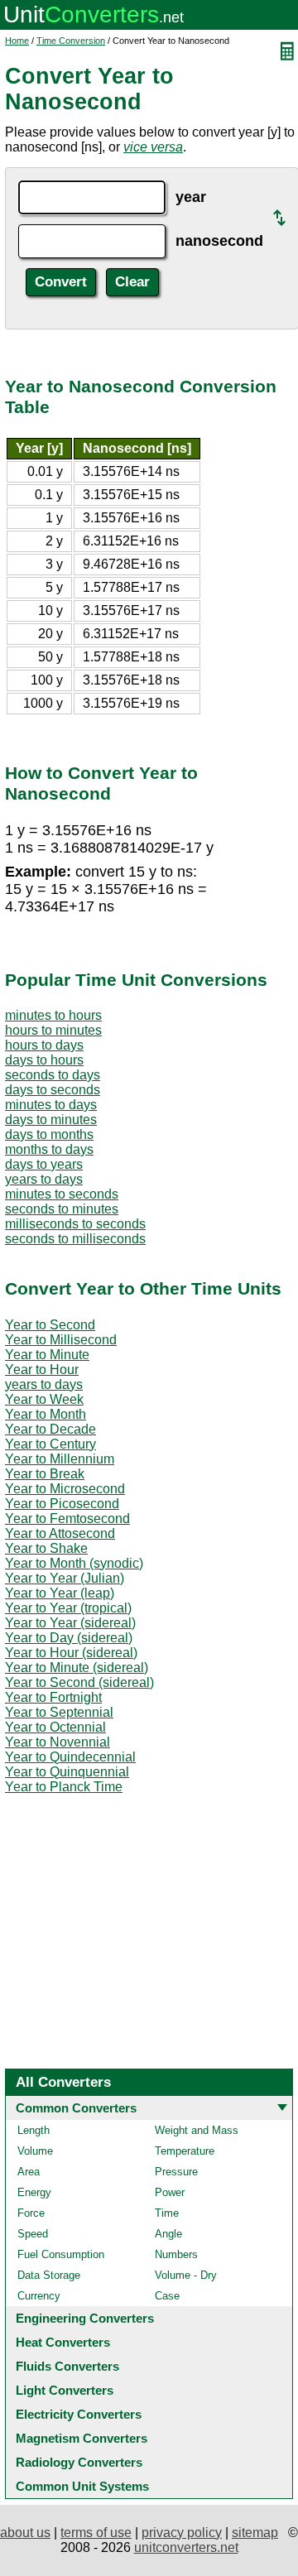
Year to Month (46, 1414)
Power (170, 2192)
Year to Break (45, 1474)
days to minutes (51, 1120)
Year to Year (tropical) (68, 1608)
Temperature (185, 2151)
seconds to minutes (62, 1209)
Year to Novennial (58, 1742)
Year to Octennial (55, 1727)
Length (34, 2130)
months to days (49, 1149)
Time (167, 2213)
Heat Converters (63, 2342)
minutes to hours (53, 1015)
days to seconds (53, 1090)
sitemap (255, 2533)
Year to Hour (42, 1370)
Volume (35, 2151)
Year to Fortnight (53, 1697)
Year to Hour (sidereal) (71, 1653)
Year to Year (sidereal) (70, 1623)
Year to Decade (50, 1429)
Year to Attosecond (60, 1533)
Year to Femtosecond (67, 1519)
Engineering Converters (85, 2318)
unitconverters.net (186, 2547)
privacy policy (182, 2533)
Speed (33, 2234)
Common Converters (76, 2108)
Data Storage (49, 2275)
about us (25, 2533)
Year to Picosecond (62, 1504)
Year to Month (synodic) (74, 1563)
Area (29, 2172)
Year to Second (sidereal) (79, 1682)
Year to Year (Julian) (65, 1578)
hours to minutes (53, 1030)
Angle (168, 2234)
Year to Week (44, 1399)
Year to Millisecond (61, 1340)
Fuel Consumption (61, 2254)
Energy (34, 2192)
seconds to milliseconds (75, 1239)
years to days (44, 1179)
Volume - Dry (186, 2275)
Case (167, 2296)
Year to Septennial (59, 1712)
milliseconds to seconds (75, 1224)
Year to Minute (47, 1355)
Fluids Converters (67, 2366)
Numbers (176, 2254)
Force (31, 2213)
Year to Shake (46, 1548)
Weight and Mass (197, 2130)
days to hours (44, 1060)
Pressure (176, 2172)
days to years (44, 1164)
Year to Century (50, 1444)
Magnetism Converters (82, 2438)
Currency (39, 2296)
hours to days (44, 1045)
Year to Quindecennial (70, 1757)
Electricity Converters (79, 2414)
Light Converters (65, 2390)
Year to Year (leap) (60, 1593)
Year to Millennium (60, 1459)
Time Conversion (71, 41)
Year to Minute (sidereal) (77, 1668)
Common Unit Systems (82, 2486)
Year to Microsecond (65, 1489)
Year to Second (50, 1325)
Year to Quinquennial (67, 1772)
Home (17, 41)
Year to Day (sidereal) (69, 1638)
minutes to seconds (62, 1194)
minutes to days (51, 1105)
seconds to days (53, 1075)
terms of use (96, 2533)
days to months (49, 1134)
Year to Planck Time (64, 1787)
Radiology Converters (79, 2462)
